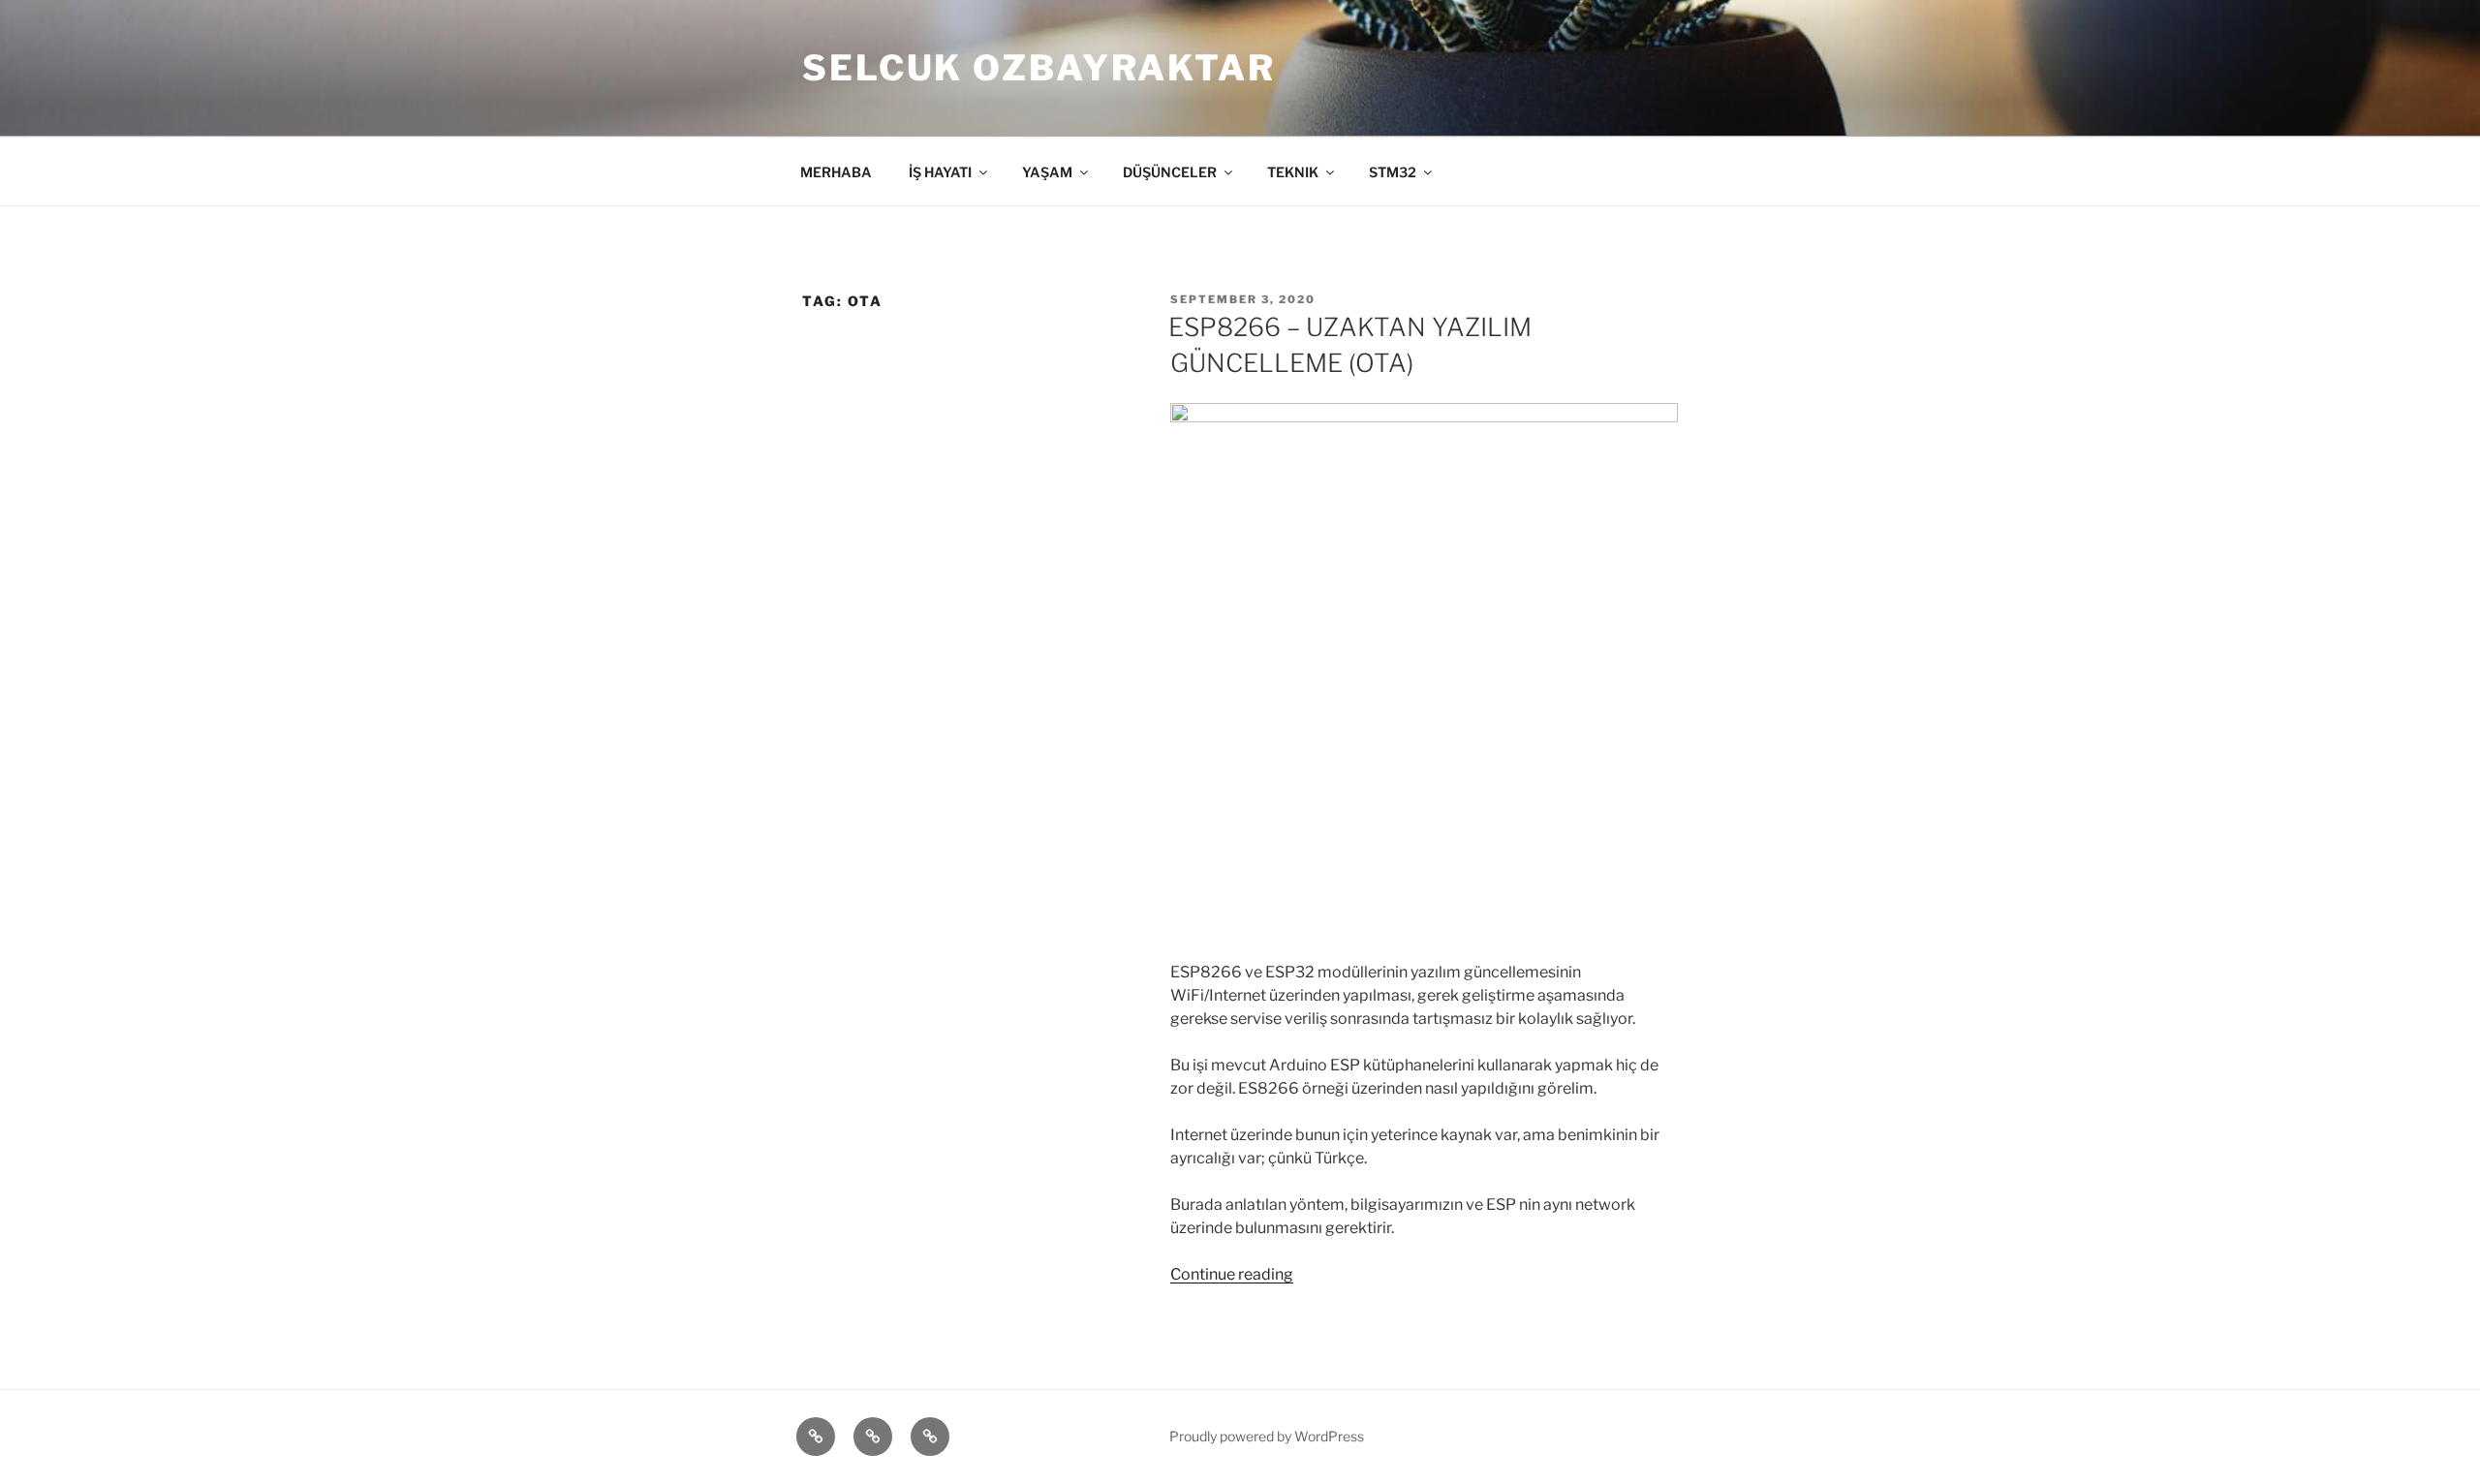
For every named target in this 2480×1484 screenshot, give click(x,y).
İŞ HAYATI (940, 172)
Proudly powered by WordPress (1267, 1436)
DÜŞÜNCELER (1170, 172)
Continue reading (1232, 1274)
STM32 (1393, 172)
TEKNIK (1293, 172)
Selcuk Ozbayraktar (1039, 68)
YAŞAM (1047, 172)
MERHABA (836, 172)
